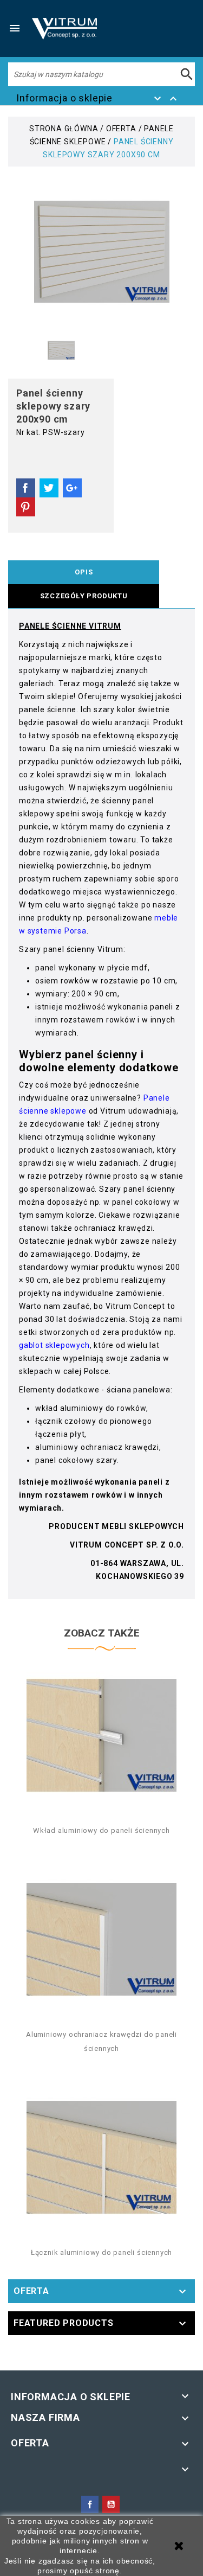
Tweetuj (49, 488)
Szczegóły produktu (84, 596)
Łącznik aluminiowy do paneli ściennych (101, 2252)
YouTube (111, 2504)
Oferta (31, 2291)
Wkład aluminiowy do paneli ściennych (101, 1830)
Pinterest (26, 507)
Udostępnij (26, 488)
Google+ (72, 488)
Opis (84, 572)
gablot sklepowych (54, 1345)
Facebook (90, 2504)
